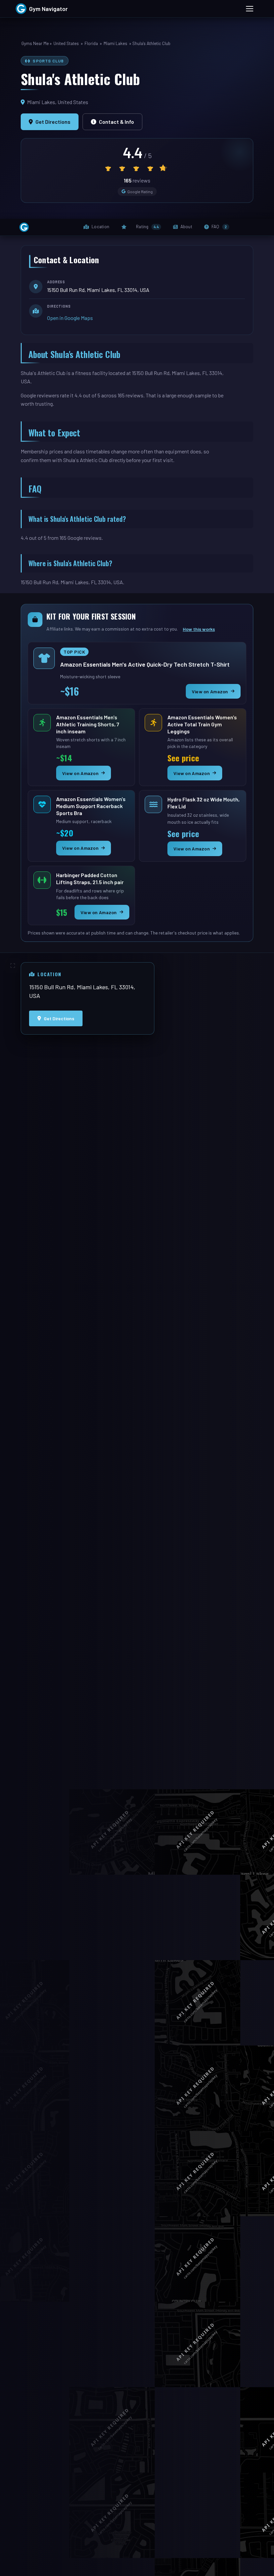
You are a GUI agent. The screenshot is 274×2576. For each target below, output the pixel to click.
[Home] (24, 227)
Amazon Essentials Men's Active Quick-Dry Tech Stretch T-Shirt (145, 666)
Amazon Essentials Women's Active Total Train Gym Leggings (204, 724)
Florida (91, 43)
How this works (199, 629)
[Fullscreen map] (13, 966)
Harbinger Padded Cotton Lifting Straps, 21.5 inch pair (93, 878)
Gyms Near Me (35, 43)
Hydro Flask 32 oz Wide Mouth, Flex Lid (204, 803)
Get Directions (53, 122)
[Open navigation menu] (250, 9)
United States (66, 43)
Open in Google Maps (70, 318)
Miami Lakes (115, 43)
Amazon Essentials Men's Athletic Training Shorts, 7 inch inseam (93, 724)
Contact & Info (116, 122)
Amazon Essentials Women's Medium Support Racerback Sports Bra (93, 806)
